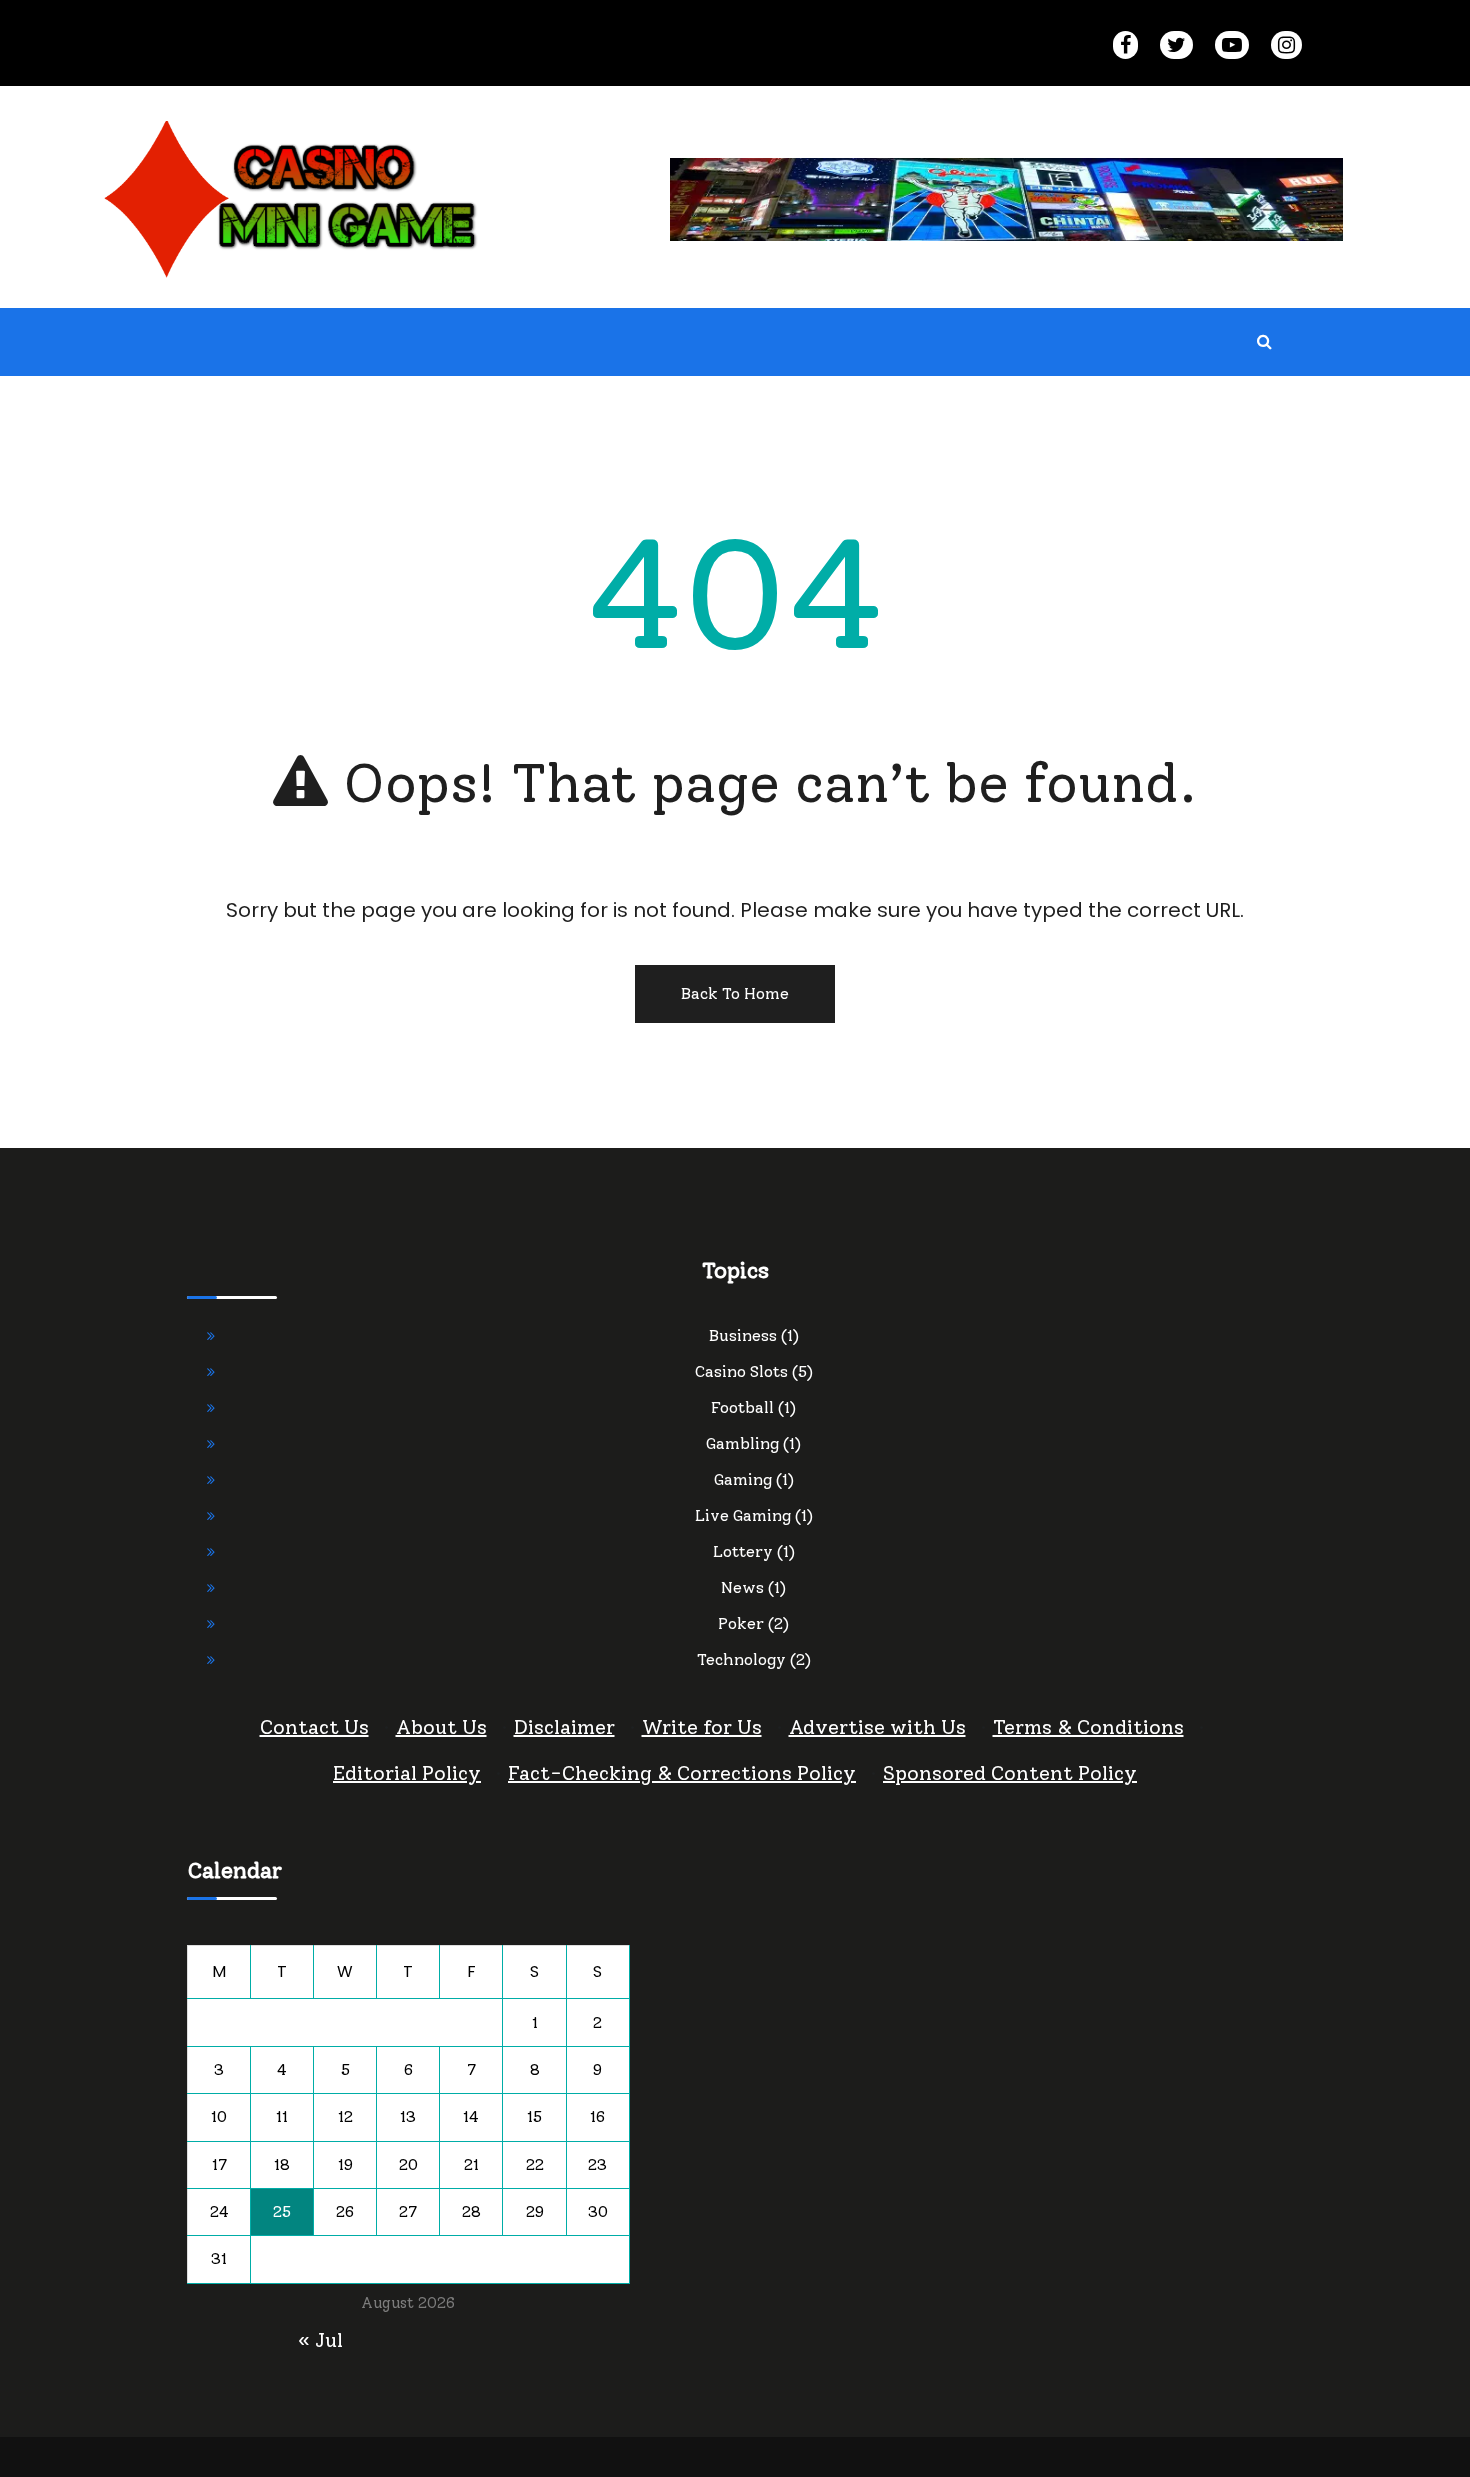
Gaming (743, 1479)
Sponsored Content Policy (1010, 1773)
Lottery (743, 1551)
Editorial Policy (407, 1773)
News (742, 1587)
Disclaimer (564, 1727)
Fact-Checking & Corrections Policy (682, 1773)
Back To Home (735, 993)
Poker (741, 1623)
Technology (741, 1659)
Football (742, 1407)
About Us (441, 1727)
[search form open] (1264, 342)
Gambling (742, 1443)
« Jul (320, 2340)
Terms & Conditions (1088, 1727)
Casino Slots (741, 1371)
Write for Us (702, 1727)
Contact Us (314, 1727)
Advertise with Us (877, 1727)
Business (743, 1335)
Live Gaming (743, 1515)
